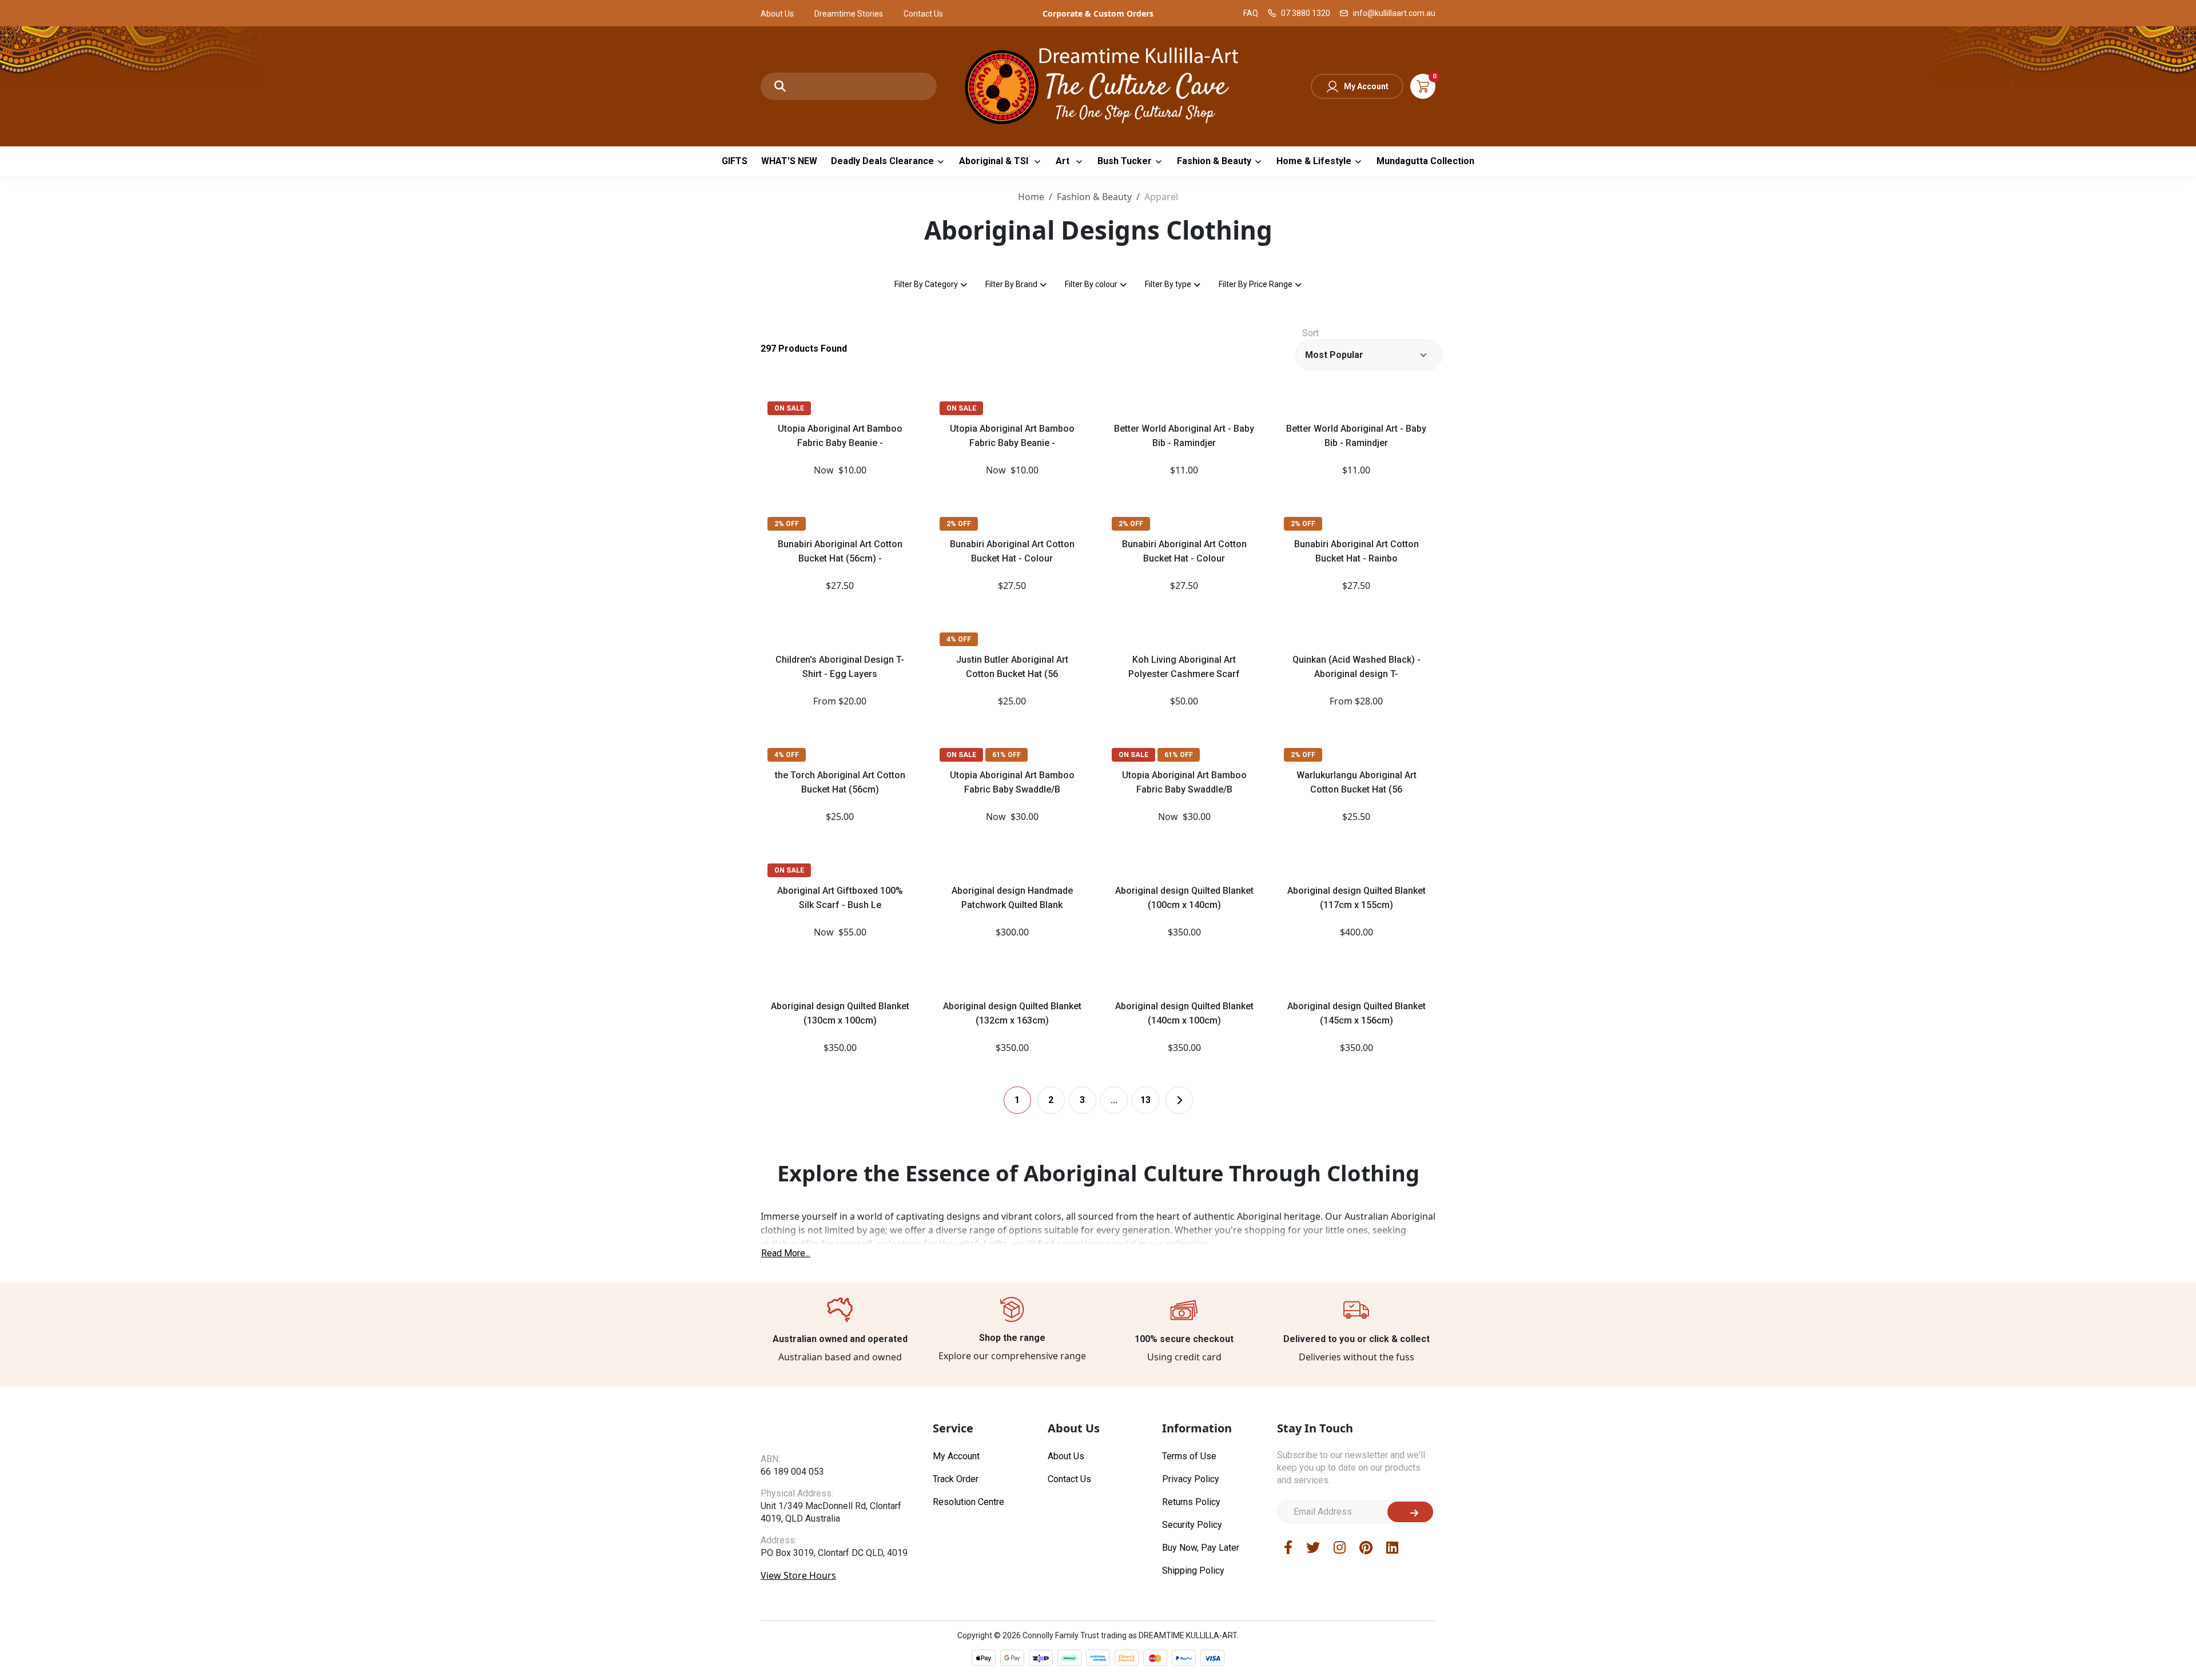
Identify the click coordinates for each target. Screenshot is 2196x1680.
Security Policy (1192, 1525)
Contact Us (923, 14)
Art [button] (1064, 161)
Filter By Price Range (1256, 284)
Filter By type (1168, 284)
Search (780, 86)
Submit (1410, 1512)
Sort (1310, 333)
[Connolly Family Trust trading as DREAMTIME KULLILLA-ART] (1098, 85)
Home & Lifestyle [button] (1314, 161)
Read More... (786, 1253)
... (1114, 1100)
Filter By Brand (1011, 284)
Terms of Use (1189, 1456)
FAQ (1251, 13)
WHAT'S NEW (789, 161)
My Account (1366, 86)
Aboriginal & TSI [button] (995, 161)
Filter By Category (926, 284)
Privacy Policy (1191, 1479)
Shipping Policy (1193, 1570)
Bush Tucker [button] (1125, 161)
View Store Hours (798, 1598)
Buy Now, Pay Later (1201, 1548)
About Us (777, 14)
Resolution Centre (968, 1502)
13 (1145, 1100)
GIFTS (735, 161)
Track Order (956, 1479)
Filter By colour (1091, 284)
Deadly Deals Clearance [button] (882, 161)
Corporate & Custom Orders (1098, 13)
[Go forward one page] (1179, 1100)
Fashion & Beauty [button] (1214, 161)
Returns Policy (1191, 1502)
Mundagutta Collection (1425, 161)
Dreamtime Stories (849, 14)
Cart (1423, 86)
